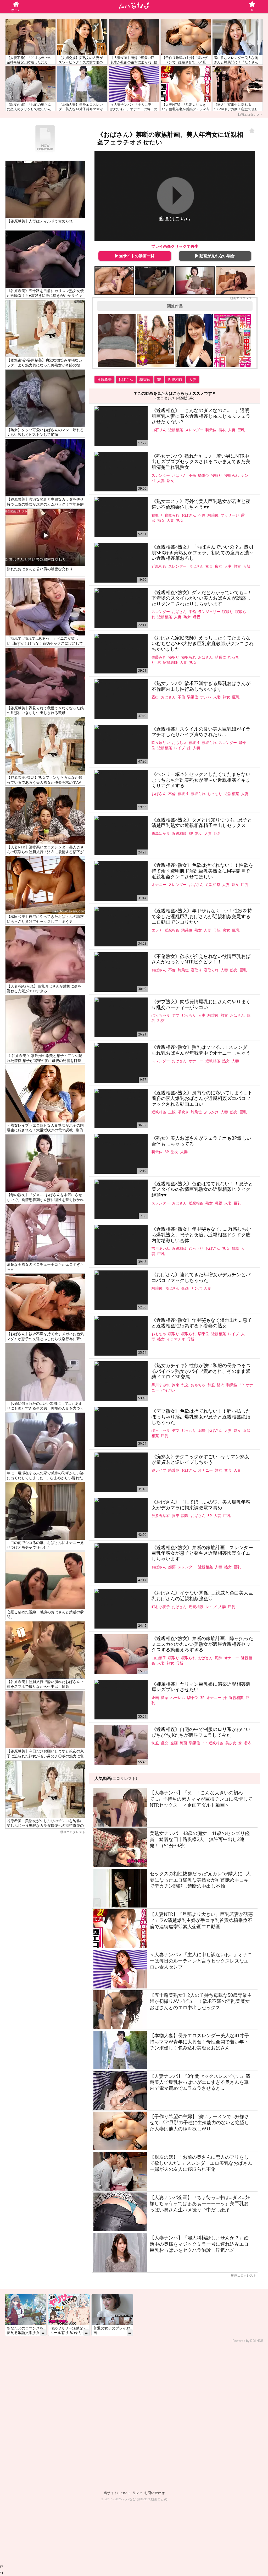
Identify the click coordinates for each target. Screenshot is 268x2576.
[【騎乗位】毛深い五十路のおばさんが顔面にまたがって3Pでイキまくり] (235, 281)
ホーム (16, 10)
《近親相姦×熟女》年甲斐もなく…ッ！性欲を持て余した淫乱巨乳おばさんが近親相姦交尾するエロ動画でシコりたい (202, 916)
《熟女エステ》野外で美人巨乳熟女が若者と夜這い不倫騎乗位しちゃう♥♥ (201, 504)
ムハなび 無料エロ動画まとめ (145, 2499)
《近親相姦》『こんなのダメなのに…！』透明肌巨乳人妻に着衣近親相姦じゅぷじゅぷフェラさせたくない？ (201, 416)
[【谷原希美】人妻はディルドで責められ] (155, 281)
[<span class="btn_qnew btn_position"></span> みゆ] (194, 341)
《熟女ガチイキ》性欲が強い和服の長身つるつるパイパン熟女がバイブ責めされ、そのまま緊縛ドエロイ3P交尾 (201, 1371)
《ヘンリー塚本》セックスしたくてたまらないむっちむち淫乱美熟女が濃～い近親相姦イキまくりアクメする (201, 780)
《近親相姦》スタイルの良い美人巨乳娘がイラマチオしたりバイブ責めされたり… (201, 732)
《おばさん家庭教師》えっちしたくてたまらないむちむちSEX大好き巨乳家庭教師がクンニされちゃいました (203, 643)
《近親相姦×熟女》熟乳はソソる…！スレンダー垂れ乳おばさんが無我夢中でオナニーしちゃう (202, 1050)
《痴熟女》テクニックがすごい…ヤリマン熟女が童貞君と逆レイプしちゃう (200, 1459)
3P (159, 379)
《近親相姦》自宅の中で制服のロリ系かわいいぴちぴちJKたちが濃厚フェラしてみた (201, 1732)
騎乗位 (145, 379)
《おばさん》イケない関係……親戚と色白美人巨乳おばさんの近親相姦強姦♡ (202, 1596)
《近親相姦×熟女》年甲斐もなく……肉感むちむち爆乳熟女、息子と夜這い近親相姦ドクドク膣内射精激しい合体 (201, 1235)
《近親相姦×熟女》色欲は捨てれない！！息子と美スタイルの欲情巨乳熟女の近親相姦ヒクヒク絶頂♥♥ (202, 1189)
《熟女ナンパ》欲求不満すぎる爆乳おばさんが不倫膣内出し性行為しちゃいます (201, 686)
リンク (138, 2493)
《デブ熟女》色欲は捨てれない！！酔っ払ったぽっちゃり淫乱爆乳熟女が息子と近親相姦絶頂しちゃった (201, 1417)
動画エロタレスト (250, 115)
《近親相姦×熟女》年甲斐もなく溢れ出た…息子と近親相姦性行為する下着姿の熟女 (202, 1323)
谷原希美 (104, 379)
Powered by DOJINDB (248, 2341)
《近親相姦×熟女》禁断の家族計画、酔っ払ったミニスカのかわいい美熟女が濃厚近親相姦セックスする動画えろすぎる (202, 1644)
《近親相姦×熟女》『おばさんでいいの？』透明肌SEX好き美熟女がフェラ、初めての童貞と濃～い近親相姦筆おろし (203, 553)
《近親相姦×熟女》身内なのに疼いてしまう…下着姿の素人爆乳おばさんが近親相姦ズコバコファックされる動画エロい (202, 1098)
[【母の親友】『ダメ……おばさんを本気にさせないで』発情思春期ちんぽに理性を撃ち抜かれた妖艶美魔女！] (195, 281)
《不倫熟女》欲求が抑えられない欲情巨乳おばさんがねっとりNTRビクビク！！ (201, 959)
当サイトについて (117, 2493)
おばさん (126, 379)
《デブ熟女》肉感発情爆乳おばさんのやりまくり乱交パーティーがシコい (201, 1004)
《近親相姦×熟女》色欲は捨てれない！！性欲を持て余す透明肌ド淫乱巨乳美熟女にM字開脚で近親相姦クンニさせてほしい (202, 871)
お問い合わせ (154, 2493)
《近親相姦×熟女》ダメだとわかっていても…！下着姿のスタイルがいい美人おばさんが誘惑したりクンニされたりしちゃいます (202, 598)
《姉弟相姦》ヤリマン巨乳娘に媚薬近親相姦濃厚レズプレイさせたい (201, 1687)
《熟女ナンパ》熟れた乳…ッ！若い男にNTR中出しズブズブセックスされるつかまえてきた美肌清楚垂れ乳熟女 (201, 462)
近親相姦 (175, 379)
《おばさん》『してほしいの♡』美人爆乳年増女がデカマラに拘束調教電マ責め (201, 1505)
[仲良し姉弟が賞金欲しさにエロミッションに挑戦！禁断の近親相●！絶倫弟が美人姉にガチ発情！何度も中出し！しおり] (233, 341)
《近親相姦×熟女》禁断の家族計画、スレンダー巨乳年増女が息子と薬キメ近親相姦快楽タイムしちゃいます (202, 1553)
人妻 (193, 379)
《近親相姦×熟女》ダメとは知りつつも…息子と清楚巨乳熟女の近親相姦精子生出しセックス (202, 823)
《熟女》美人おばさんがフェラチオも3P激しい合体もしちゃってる (201, 1141)
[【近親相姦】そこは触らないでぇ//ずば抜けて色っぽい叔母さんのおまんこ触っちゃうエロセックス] (114, 281)
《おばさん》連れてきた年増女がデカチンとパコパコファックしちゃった (201, 1277)
